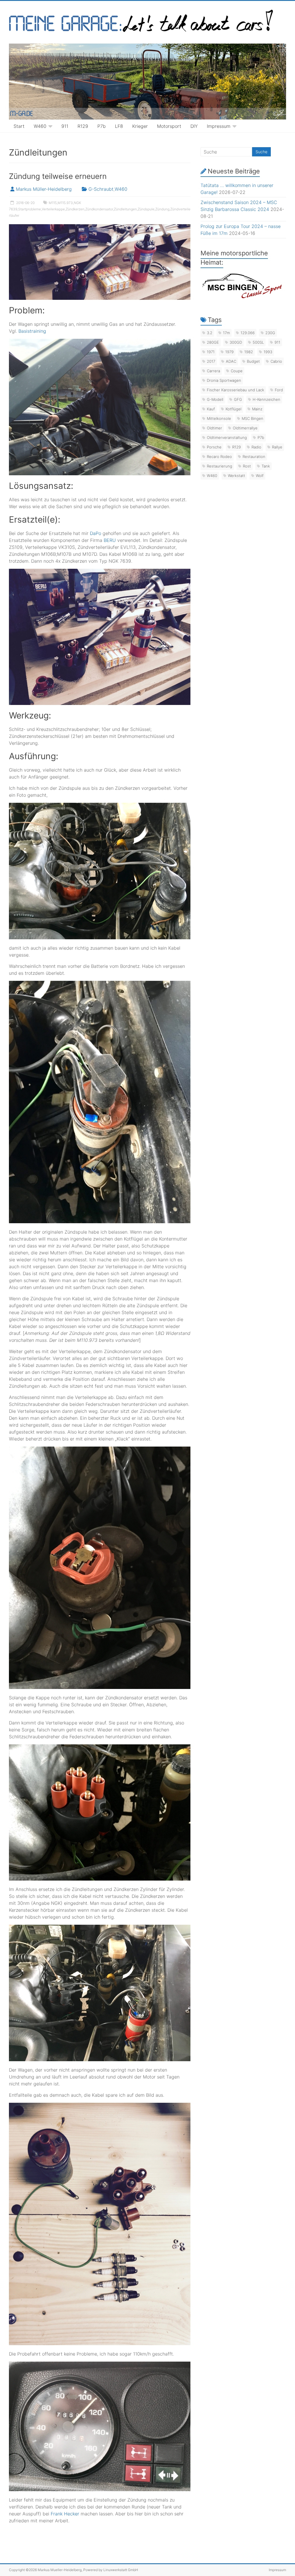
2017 (211, 361)
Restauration (254, 457)
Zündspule (146, 209)
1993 (268, 352)
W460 (40, 126)
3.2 (210, 333)
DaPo (96, 533)
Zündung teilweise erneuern (58, 176)
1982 (249, 352)
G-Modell (215, 399)
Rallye (277, 447)
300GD (236, 342)
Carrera (213, 371)
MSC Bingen (253, 418)
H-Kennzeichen (266, 399)
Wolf (260, 476)
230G (270, 333)
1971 (211, 352)
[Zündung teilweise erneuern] (100, 227)
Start (19, 126)
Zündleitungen (125, 209)
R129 (83, 126)
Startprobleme (30, 209)
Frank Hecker (65, 2514)
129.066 (248, 333)
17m (226, 333)
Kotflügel (233, 409)
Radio (256, 447)
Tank (266, 466)
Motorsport (169, 126)
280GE (213, 342)
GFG (238, 399)
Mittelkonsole (219, 418)
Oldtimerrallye (245, 428)
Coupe (237, 371)
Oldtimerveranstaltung (227, 437)
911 (65, 126)
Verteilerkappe (53, 209)
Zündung (162, 209)
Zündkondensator (99, 209)
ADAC (231, 361)
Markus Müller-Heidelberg (44, 189)
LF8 (119, 126)
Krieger (140, 126)
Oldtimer (214, 428)
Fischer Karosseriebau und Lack (236, 390)
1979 (229, 352)
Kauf (211, 409)
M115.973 (65, 203)
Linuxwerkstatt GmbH (121, 2570)
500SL (258, 342)
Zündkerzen (75, 209)
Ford (279, 390)
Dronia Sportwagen (224, 380)
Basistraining (32, 331)
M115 (53, 203)
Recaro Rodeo (219, 457)
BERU (110, 540)
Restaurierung (220, 466)
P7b (102, 126)
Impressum (219, 126)
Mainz (257, 409)
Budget (253, 361)
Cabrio (276, 361)
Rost (247, 466)
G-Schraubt (101, 189)
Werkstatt (237, 476)
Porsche (214, 447)
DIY (194, 126)
